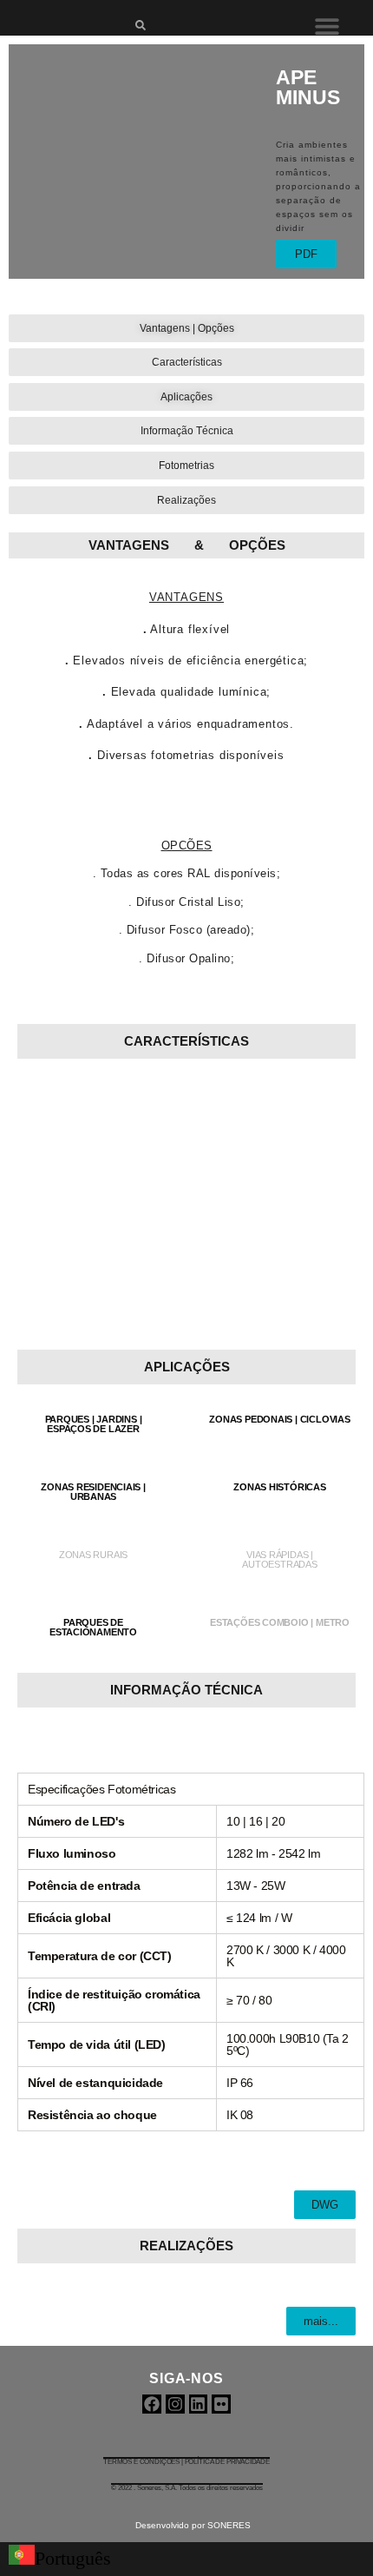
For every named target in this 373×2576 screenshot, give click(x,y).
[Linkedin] (199, 2404)
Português (73, 2559)
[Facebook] (152, 2404)
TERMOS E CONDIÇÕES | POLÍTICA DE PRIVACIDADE (186, 2462)
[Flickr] (221, 2404)
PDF (306, 254)
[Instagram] (175, 2404)
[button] (327, 26)
